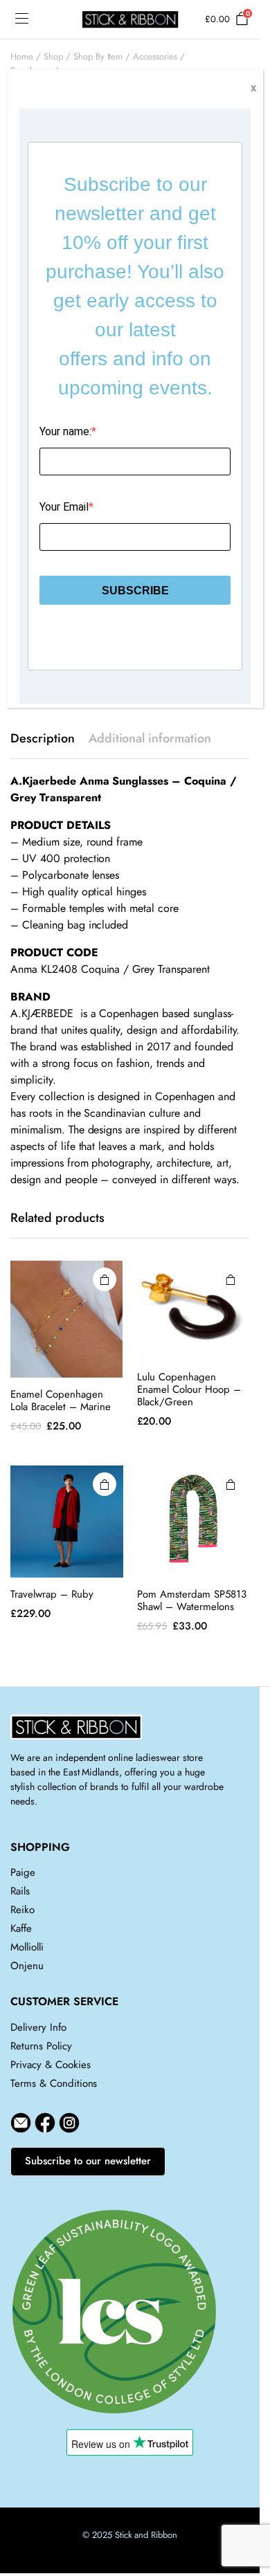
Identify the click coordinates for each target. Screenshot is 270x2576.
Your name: (65, 431)
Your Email (64, 507)
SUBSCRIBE (135, 591)
